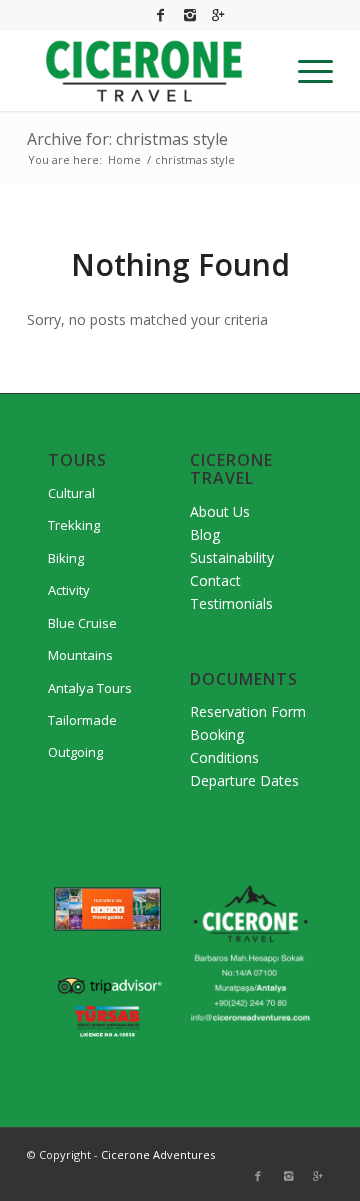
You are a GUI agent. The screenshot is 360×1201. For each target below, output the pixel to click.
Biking (66, 558)
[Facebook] (161, 15)
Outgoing (75, 752)
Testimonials (231, 603)
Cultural (71, 493)
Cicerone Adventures (158, 1154)
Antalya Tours (90, 688)
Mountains (80, 655)
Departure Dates (244, 780)
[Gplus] (219, 15)
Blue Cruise (82, 623)
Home (124, 159)
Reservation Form (248, 711)
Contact (215, 580)
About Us (220, 511)
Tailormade (82, 720)
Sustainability (232, 557)
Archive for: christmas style (127, 139)
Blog (205, 534)
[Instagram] (190, 15)
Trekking (74, 525)
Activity (69, 590)
